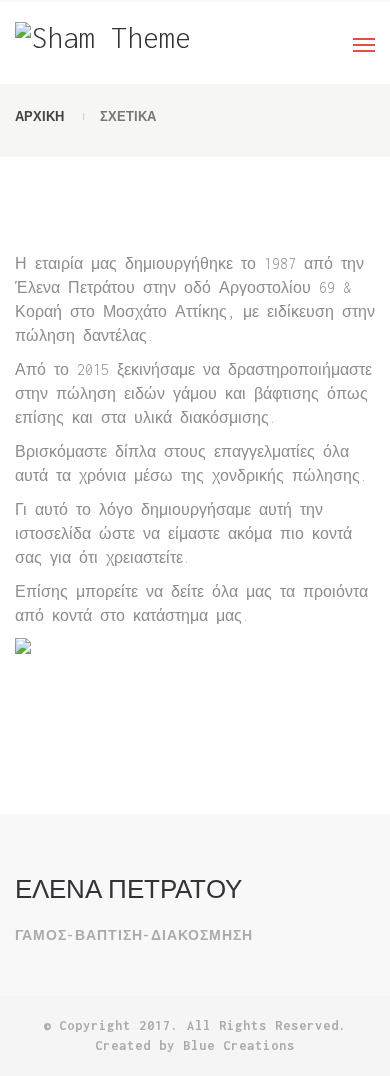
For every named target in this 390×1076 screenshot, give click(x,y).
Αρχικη (39, 116)
